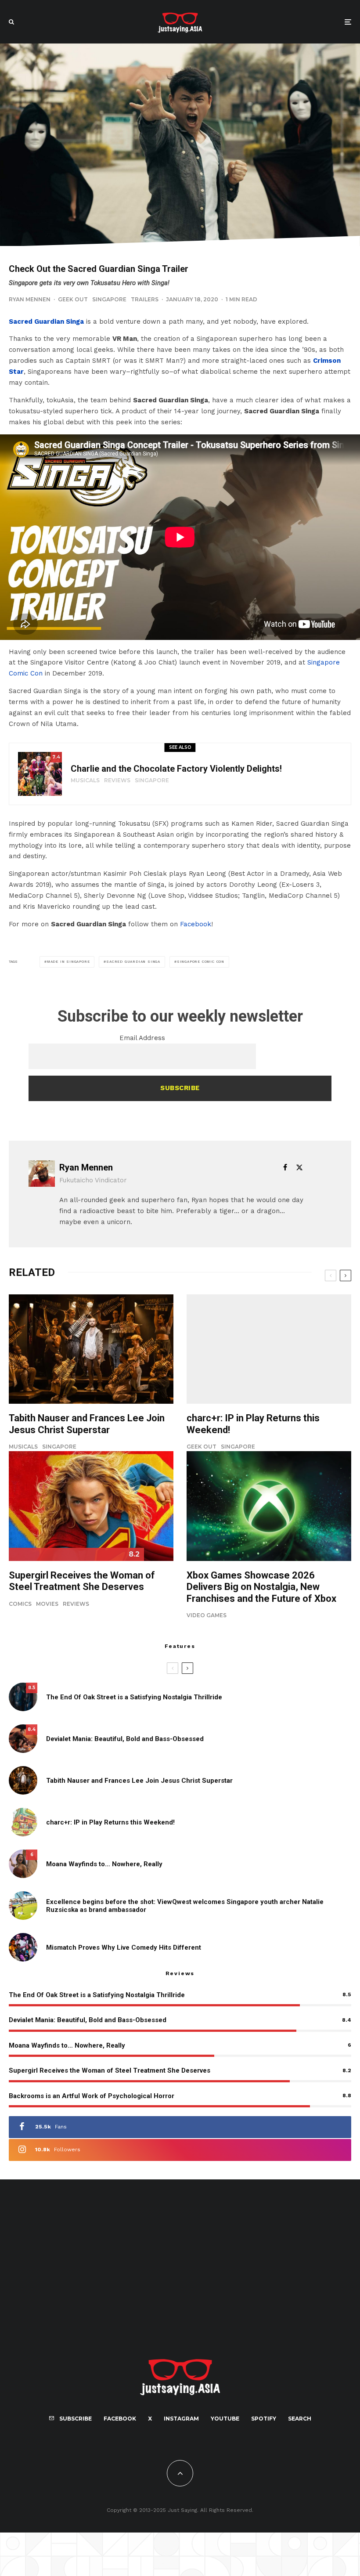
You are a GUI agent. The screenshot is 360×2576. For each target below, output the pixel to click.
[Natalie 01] (23, 1906)
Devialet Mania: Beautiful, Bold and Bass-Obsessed (125, 1739)
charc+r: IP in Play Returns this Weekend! (253, 1424)
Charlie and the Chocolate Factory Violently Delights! (176, 769)
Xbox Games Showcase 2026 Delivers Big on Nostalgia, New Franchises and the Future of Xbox (261, 1587)
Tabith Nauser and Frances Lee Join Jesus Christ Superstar (87, 1424)
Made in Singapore (68, 962)
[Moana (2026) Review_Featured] (23, 1864)
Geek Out (73, 299)
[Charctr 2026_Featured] (269, 1349)
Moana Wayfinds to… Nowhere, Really (104, 1864)
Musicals (85, 780)
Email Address (142, 1038)
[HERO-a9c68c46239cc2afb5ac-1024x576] (269, 1506)
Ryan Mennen (30, 299)
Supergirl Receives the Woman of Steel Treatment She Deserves (82, 1581)
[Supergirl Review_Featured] (91, 1506)
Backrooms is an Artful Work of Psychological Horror (92, 2096)
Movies (47, 1604)
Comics (20, 1604)
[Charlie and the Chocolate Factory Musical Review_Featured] (40, 774)
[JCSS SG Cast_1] (91, 1349)
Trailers (145, 299)
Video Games (207, 1615)
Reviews (117, 780)
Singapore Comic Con (201, 962)
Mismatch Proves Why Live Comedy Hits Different (124, 1947)
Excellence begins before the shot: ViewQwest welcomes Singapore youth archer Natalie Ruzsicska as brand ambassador (185, 1906)
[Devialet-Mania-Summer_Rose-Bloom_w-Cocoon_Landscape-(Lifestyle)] (23, 1739)
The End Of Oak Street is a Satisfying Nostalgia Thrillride (134, 1697)
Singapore (109, 299)
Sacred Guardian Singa (46, 322)
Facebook (196, 924)
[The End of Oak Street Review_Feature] (23, 1697)
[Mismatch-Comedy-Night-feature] (23, 1947)
